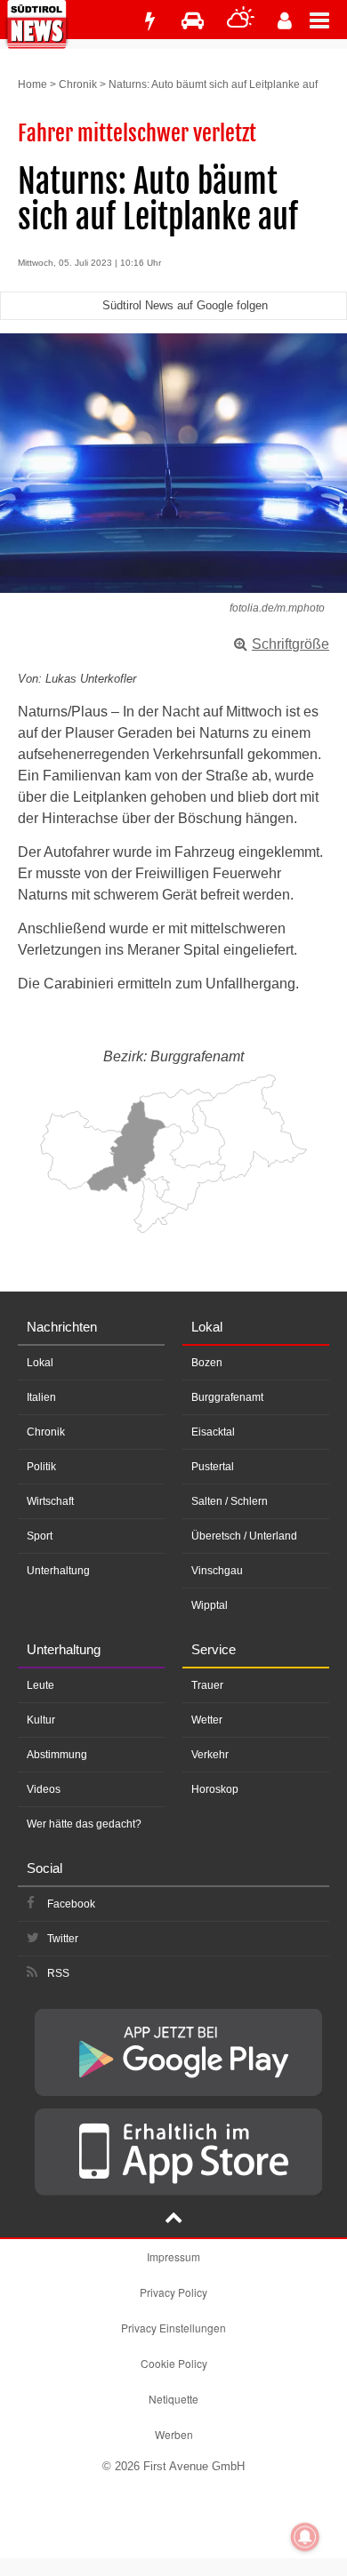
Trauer (207, 1685)
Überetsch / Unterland (244, 1536)
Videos (44, 1789)
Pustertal (213, 1467)
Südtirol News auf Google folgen (185, 305)
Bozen (207, 1363)
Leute (40, 1685)
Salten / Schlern (230, 1501)
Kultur (41, 1720)
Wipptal (210, 1605)
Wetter (207, 1720)
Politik (41, 1467)
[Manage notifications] (305, 2537)
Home (32, 84)
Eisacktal (213, 1432)
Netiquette (173, 2399)
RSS (58, 1973)
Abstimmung (57, 1755)
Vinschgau (217, 1571)
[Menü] (328, 20)
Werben (174, 2434)
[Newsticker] (149, 21)
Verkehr (210, 1755)
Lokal (40, 1363)
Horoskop (215, 1789)
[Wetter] (241, 21)
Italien (41, 1397)
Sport (40, 1536)
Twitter (63, 1939)
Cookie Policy (174, 2363)
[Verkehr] (193, 21)
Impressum (173, 2256)
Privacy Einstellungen (173, 2328)
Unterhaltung (58, 1571)
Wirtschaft (50, 1501)
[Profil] (285, 21)
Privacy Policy (173, 2292)
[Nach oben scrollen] (173, 2220)
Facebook (71, 1904)
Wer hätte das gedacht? (84, 1824)
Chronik (78, 84)
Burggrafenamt (227, 1397)
